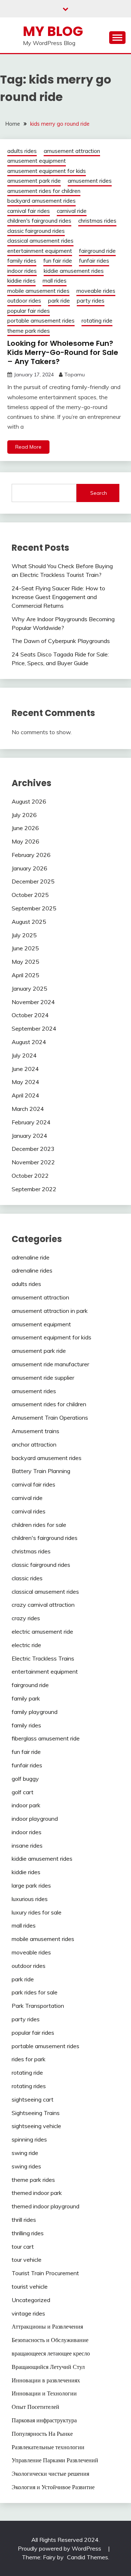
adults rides (22, 151)
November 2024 (33, 1002)
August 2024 (29, 1042)
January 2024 (29, 1136)
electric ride (26, 1645)
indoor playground (35, 1819)
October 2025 (30, 895)
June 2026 (25, 828)
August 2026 (29, 801)
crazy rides (26, 1618)
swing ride (25, 2153)
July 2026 (24, 815)
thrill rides (24, 2220)
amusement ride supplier (43, 1378)
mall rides (55, 281)
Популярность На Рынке (42, 2434)
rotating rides (29, 2086)
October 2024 (30, 1015)
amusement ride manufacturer (50, 1364)
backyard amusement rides (41, 201)
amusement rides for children (44, 191)
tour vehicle (27, 2260)
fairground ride (97, 251)
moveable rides (96, 291)
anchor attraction (34, 1444)
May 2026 (25, 841)
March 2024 (28, 1109)
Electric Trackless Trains (43, 1658)
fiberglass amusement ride (46, 1738)
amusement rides (90, 181)
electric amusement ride (42, 1631)
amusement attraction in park (50, 1311)
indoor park (26, 1805)
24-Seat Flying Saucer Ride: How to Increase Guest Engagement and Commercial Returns (58, 597)
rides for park (29, 2059)
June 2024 (25, 1069)
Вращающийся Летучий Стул (48, 2367)
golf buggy (25, 1779)
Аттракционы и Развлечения (47, 2326)
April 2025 (25, 975)
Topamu (75, 375)
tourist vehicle (30, 2286)
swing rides (26, 2166)
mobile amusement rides (38, 291)
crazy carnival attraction (43, 1605)
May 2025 (25, 962)
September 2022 (34, 1189)
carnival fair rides (29, 211)
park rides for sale (35, 1992)
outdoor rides (24, 301)
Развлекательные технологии (48, 2447)
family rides (22, 261)
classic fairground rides (36, 231)
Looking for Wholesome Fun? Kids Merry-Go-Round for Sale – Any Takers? (63, 352)
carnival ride (72, 211)
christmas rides (97, 221)
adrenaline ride (31, 1257)
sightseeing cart (33, 2099)
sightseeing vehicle (36, 2126)
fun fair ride (58, 261)
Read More (28, 447)
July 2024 (24, 1055)
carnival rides (29, 1511)
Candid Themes (88, 2557)
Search (99, 493)
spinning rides (29, 2139)
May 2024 (25, 1082)
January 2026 (29, 868)
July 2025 (24, 935)
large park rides (31, 1885)
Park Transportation (38, 2006)
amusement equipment (37, 161)
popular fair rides (29, 311)
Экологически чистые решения (50, 2474)
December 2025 (33, 881)
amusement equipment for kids (47, 171)
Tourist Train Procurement (45, 2273)
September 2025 (34, 908)
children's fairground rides (39, 221)
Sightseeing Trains (36, 2113)
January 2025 (29, 988)
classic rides (27, 1578)
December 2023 (33, 1149)
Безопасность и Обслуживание (50, 2340)
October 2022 (30, 1176)
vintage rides (28, 2313)
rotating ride (97, 321)
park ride (59, 301)
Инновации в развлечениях (46, 2380)
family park (26, 1698)
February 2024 (31, 1122)
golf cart (23, 1792)
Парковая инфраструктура (44, 2420)
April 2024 (25, 1095)
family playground (35, 1712)
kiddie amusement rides (74, 271)
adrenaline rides (32, 1270)
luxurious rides (30, 1899)
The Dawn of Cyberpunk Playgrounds (61, 641)
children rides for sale (39, 1525)
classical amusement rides (40, 241)
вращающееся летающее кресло (51, 2353)
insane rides (27, 1845)
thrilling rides (28, 2233)
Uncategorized (31, 2300)
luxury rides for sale (37, 1912)
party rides (91, 301)
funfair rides (94, 261)
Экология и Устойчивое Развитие (53, 2487)
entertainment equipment (40, 251)
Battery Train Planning (41, 1471)
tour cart (23, 2247)
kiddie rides (21, 281)
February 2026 (31, 855)
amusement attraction (72, 151)
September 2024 (34, 1028)
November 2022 (33, 1162)
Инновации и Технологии (44, 2393)
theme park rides (29, 331)
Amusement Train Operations (50, 1418)
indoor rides (22, 271)
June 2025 (25, 948)
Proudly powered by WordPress (60, 2548)
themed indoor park (37, 2193)
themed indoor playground (45, 2206)
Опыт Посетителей (35, 2407)
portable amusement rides (41, 321)
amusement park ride (34, 181)
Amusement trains (35, 1431)
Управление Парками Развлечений (55, 2460)
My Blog (53, 31)
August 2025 (29, 922)
